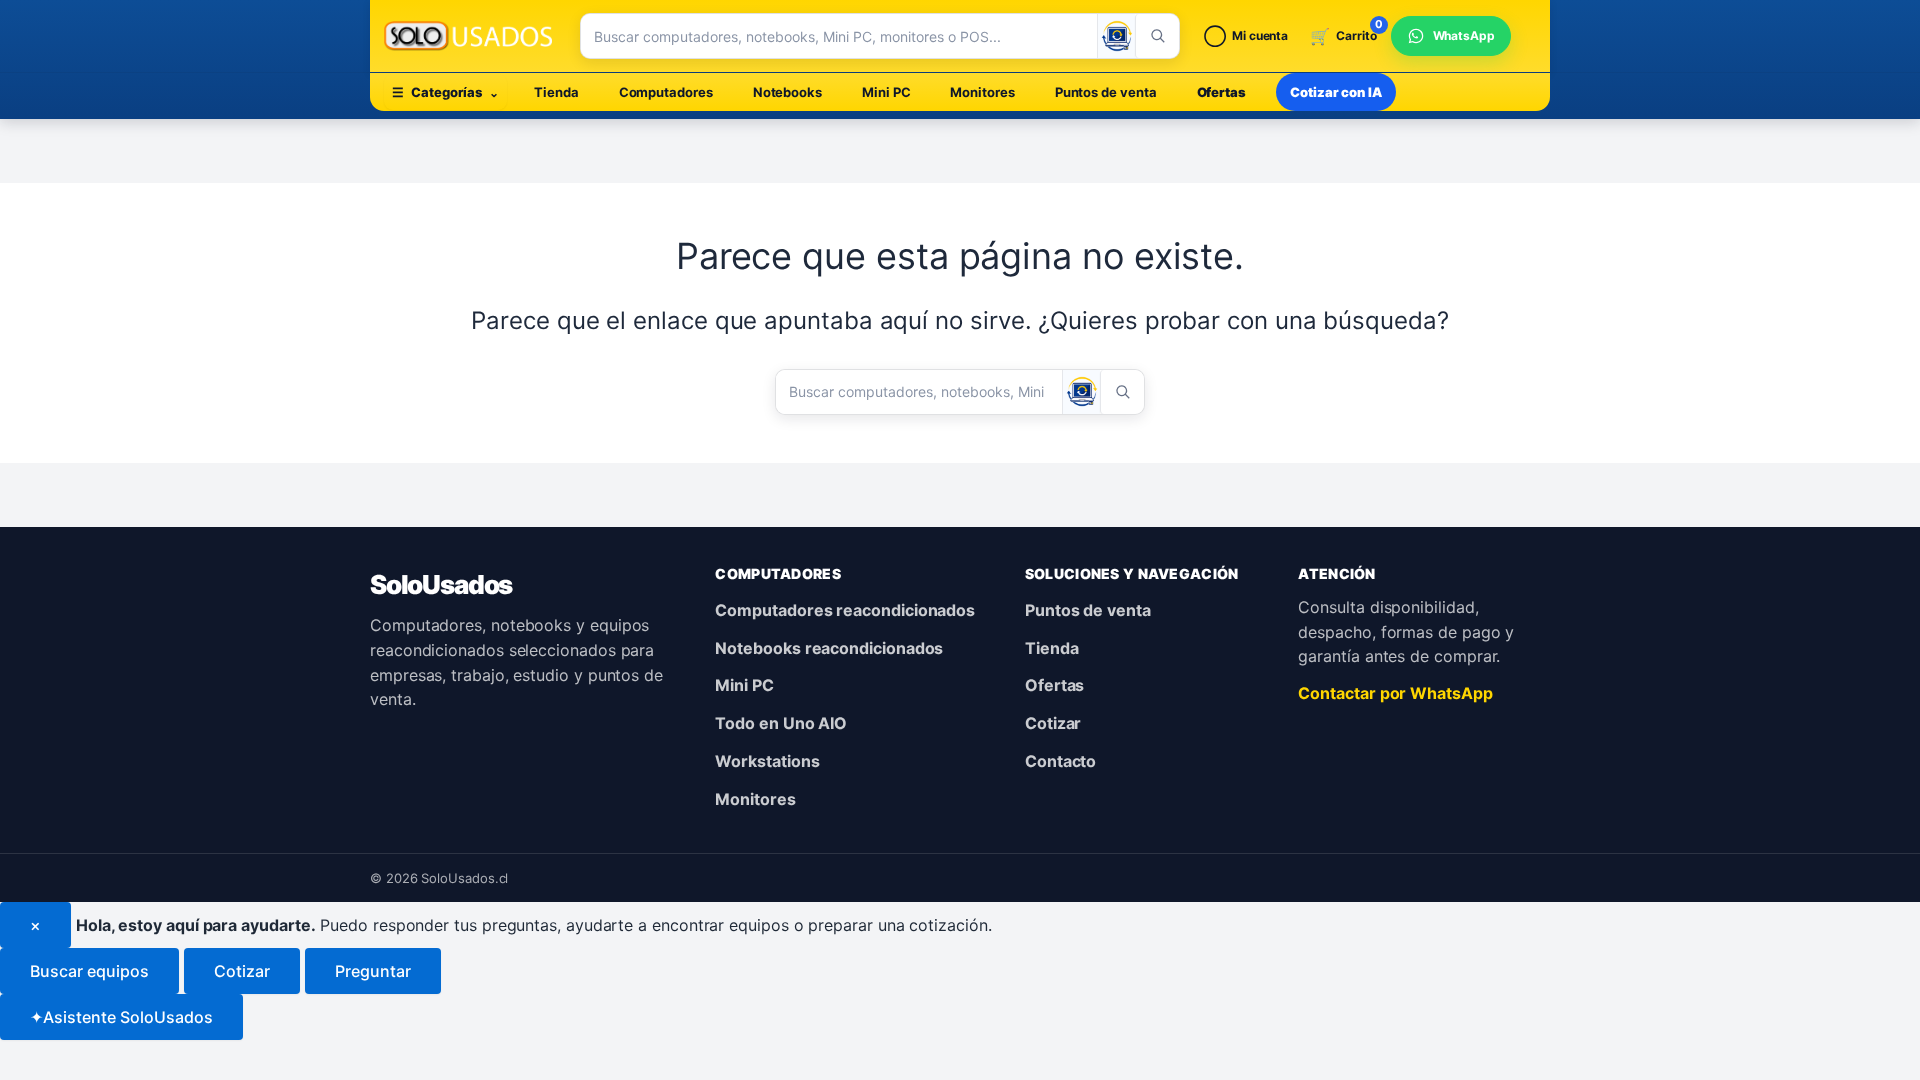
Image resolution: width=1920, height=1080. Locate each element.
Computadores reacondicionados (845, 610)
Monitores (982, 92)
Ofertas (1221, 92)
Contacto (1060, 761)
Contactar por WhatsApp (1395, 693)
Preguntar (373, 971)
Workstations (767, 761)
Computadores (666, 92)
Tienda (556, 92)
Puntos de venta (1106, 92)
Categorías (445, 92)
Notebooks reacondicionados (829, 648)
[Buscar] (1157, 36)
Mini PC (886, 92)
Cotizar (1053, 723)
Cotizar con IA (1336, 92)
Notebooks (787, 92)
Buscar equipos (89, 971)
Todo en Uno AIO (781, 723)
